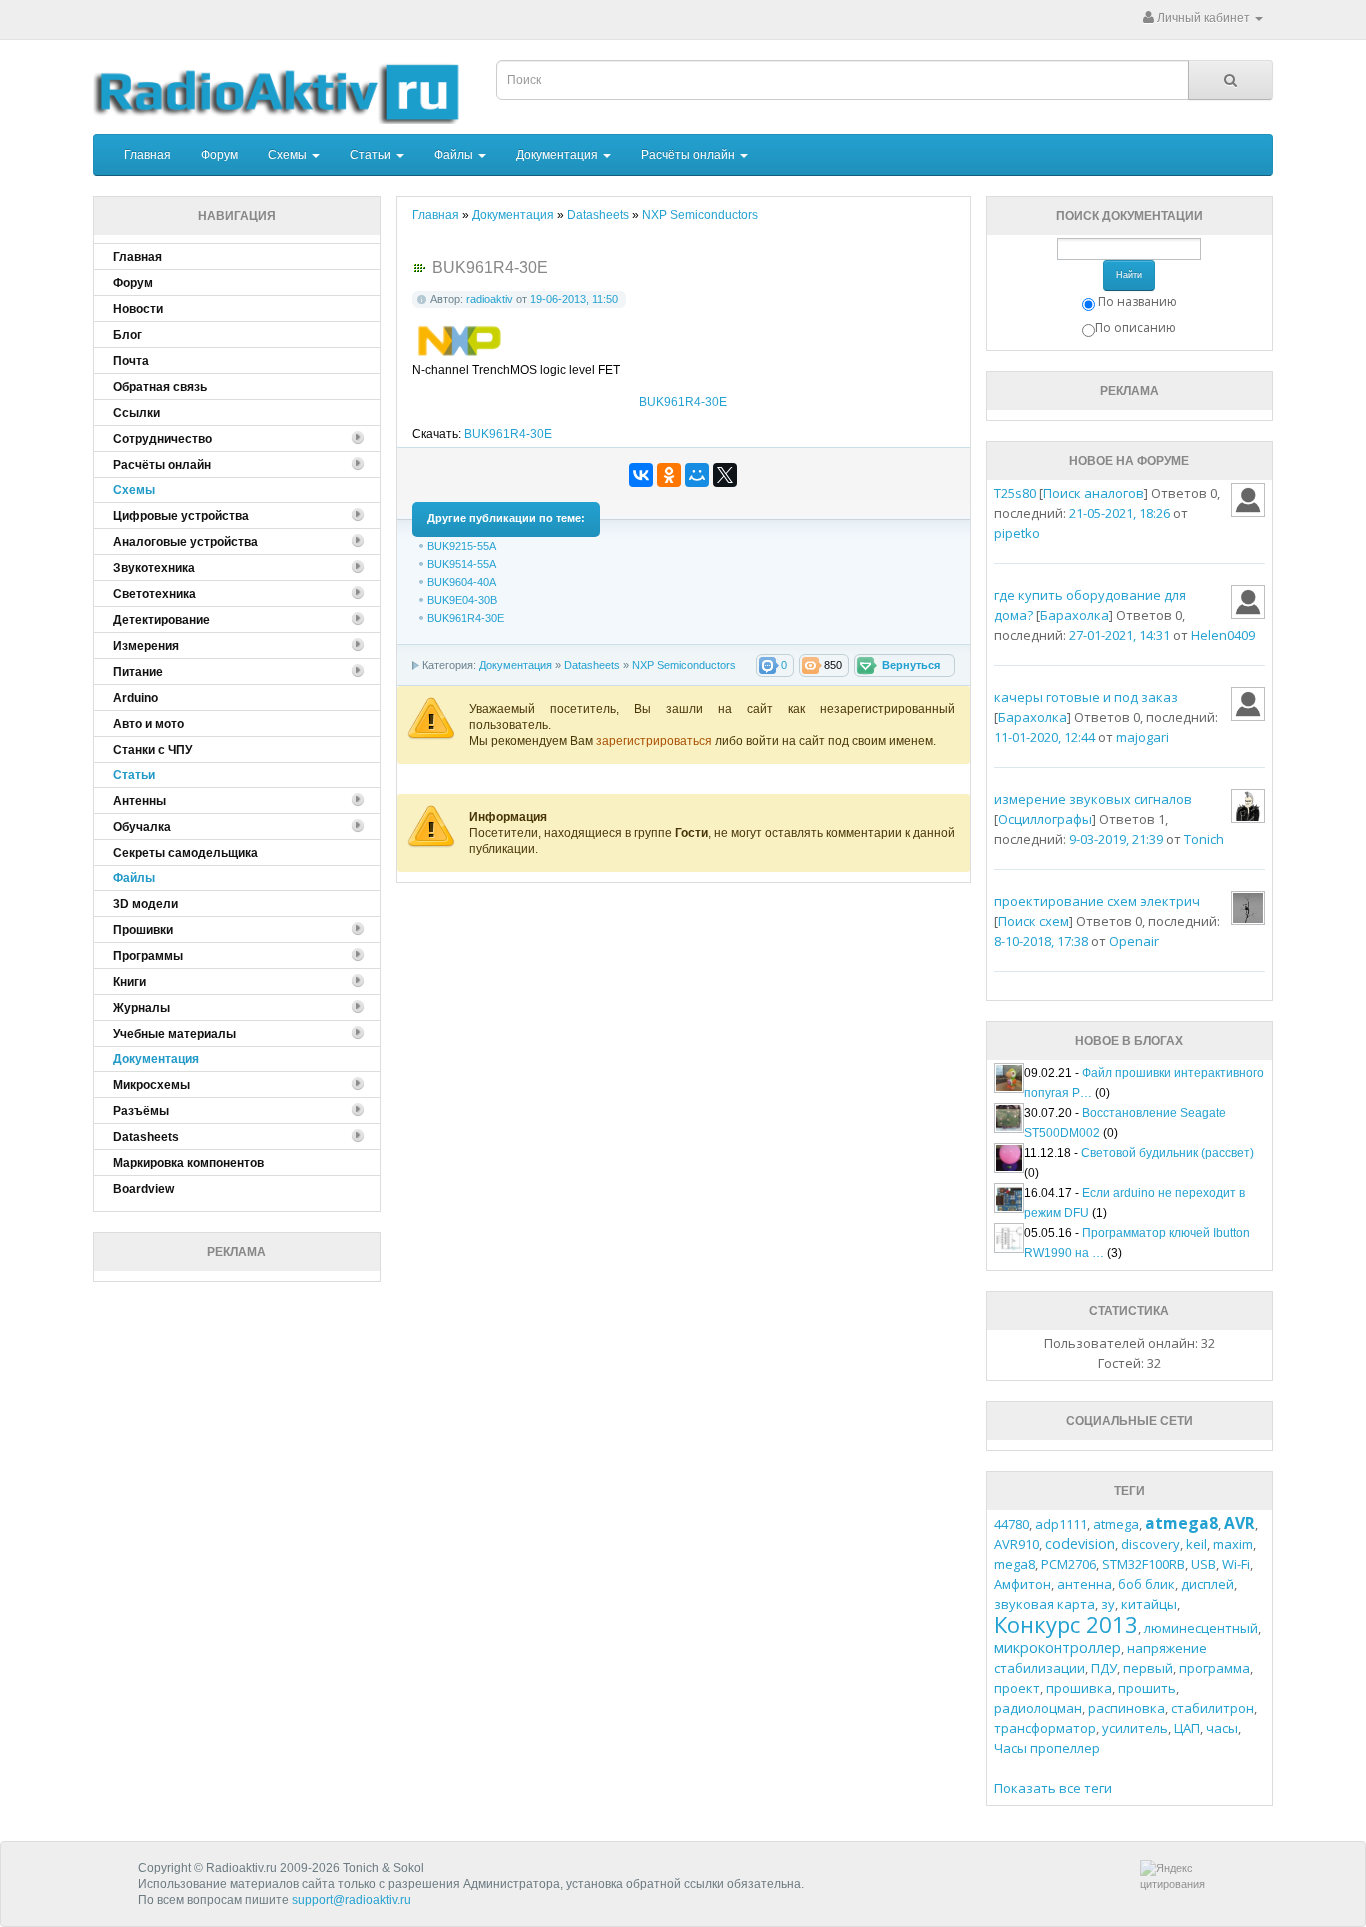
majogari (1142, 737)
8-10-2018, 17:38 (1041, 941)
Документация (558, 155)
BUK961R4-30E (683, 402)
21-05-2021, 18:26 (1119, 513)
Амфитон (1022, 1584)
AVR (1239, 1523)
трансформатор (1045, 1728)
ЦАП (1187, 1728)
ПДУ (1104, 1668)
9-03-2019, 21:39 (1116, 839)
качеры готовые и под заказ (1086, 697)
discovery (1150, 1544)
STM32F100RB (1143, 1564)
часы (1222, 1728)
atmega (1116, 1524)
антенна (1084, 1584)
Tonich (1204, 839)
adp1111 (1061, 1524)
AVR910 (1016, 1544)
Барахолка (1074, 615)
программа (1214, 1668)
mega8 (1014, 1564)
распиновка (1126, 1708)
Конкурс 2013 (1066, 1624)
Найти (1129, 275)
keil (1196, 1544)
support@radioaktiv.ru (351, 1900)
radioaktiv (489, 299)
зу (1108, 1604)
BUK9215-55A (461, 546)
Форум (219, 155)
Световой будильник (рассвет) (1167, 1153)
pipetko (1017, 533)
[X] (725, 475)
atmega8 (1181, 1523)
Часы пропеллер (1047, 1748)
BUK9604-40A (461, 582)
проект (1017, 1688)
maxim (1233, 1544)
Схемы (289, 155)
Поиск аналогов (1093, 493)
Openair (1134, 941)
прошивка (1079, 1688)
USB (1203, 1564)
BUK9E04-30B (462, 600)
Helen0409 (1223, 635)
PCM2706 (1068, 1564)
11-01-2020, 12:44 (1044, 737)
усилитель (1135, 1728)
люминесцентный (1201, 1628)
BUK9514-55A (461, 564)
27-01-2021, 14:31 (1119, 635)
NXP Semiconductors (684, 665)
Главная (147, 155)
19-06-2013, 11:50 (574, 299)
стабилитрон (1212, 1708)
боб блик (1146, 1584)
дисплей (1207, 1584)
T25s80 (1015, 493)
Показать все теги (1053, 1788)
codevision (1080, 1543)
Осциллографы (1045, 819)
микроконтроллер (1057, 1647)
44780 (1011, 1524)
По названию (1137, 301)
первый (1148, 1668)
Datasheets (592, 665)
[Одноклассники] (669, 475)
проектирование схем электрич (1097, 901)
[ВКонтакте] (641, 475)
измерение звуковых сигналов (1093, 799)
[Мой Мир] (697, 475)
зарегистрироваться (655, 741)
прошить (1147, 1688)
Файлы (455, 155)
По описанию (1135, 327)
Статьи (372, 155)
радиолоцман (1038, 1708)
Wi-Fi (1236, 1564)
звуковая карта (1044, 1604)
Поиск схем (1033, 921)
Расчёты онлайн (689, 155)
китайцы (1149, 1604)
